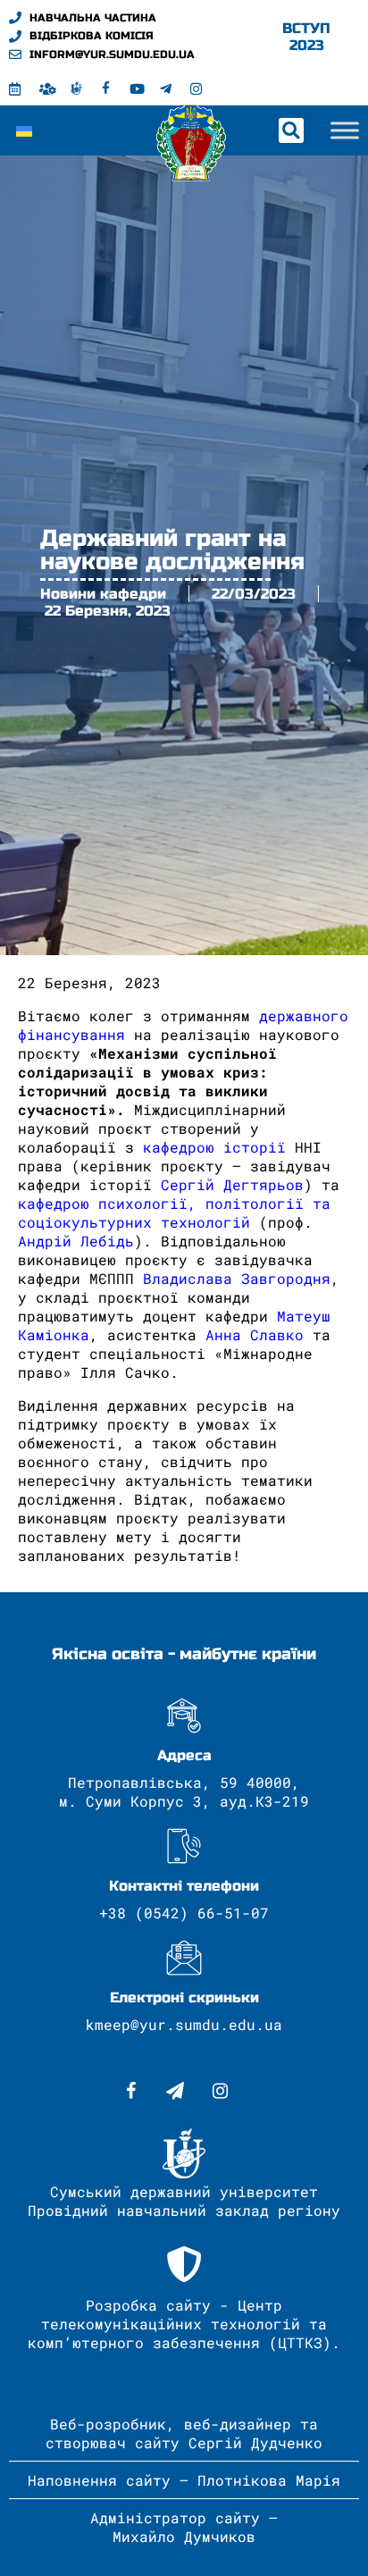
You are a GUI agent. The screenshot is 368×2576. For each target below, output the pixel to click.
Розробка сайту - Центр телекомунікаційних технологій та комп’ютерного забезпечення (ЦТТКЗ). (184, 2324)
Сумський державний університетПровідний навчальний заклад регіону (184, 2201)
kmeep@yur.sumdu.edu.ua (184, 2024)
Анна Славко (259, 1334)
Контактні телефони (184, 1886)
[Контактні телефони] (184, 1846)
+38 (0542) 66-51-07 (184, 1913)
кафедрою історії (214, 1147)
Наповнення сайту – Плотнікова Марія (184, 2480)
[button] (291, 130)
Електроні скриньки (184, 1997)
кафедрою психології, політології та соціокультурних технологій (174, 1212)
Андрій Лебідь (76, 1241)
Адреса (184, 1755)
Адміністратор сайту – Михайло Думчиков (184, 2527)
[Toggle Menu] (345, 130)
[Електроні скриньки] (184, 1958)
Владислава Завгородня (237, 1278)
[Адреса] (184, 1716)
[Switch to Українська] (24, 130)
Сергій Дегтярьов (232, 1184)
